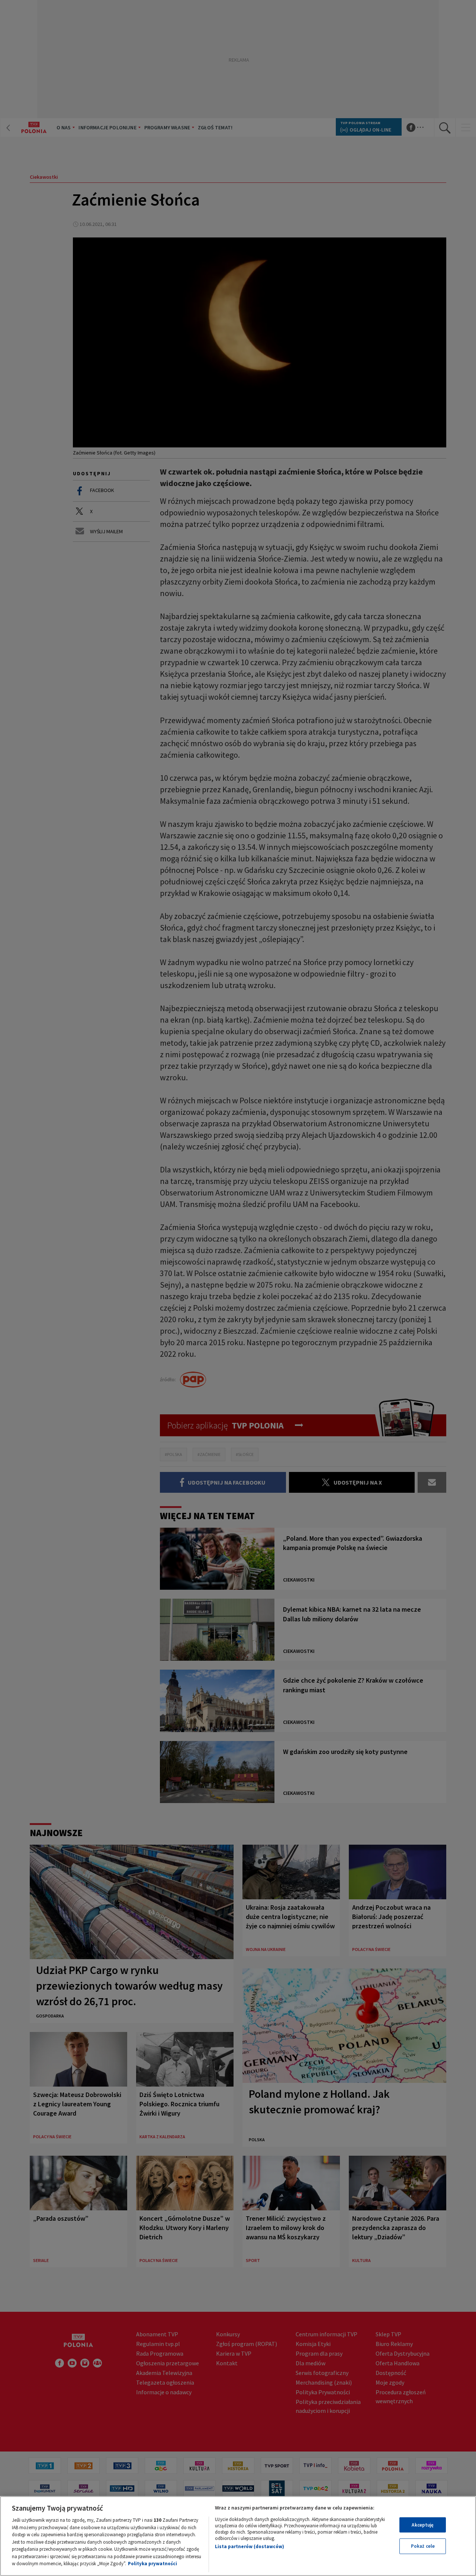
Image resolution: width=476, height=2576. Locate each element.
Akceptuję (423, 2525)
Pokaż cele (423, 2546)
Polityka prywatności (152, 2564)
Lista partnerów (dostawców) (250, 2546)
